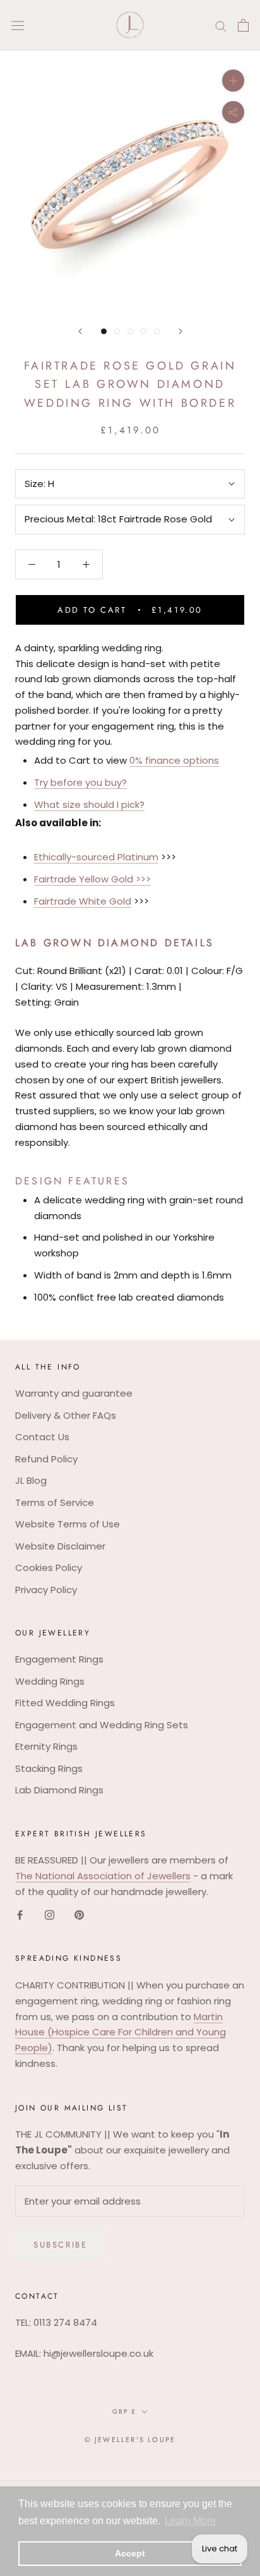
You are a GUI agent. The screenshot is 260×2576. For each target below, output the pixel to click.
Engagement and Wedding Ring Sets (102, 1725)
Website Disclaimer (60, 1546)
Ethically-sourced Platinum (96, 857)
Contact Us (42, 1437)
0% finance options (174, 760)
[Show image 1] (104, 331)
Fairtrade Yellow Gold (84, 879)
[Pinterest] (79, 1915)
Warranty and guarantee (74, 1393)
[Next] (180, 331)
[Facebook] (20, 1915)
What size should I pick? (89, 804)
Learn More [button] (190, 2521)
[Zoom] (233, 81)
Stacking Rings (49, 1768)
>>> (142, 879)
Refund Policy (46, 1459)
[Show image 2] (117, 331)
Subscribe (60, 2245)
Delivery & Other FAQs (66, 1415)
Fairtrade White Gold (83, 901)
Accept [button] (130, 2553)
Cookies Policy (49, 1568)
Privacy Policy (46, 1590)
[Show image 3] (130, 331)
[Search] (221, 25)
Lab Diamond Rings (59, 1790)
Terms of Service (55, 1502)
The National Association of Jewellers (103, 1876)
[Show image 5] (157, 331)
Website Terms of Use (68, 1524)
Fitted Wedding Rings (65, 1703)
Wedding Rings (50, 1681)
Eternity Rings (46, 1746)
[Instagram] (50, 1915)
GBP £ (124, 2411)
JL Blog (31, 1480)
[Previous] (80, 331)
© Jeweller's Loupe (130, 2440)
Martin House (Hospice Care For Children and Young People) (121, 2032)
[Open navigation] (18, 25)
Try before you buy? (80, 782)
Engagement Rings (59, 1659)
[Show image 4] (144, 331)
